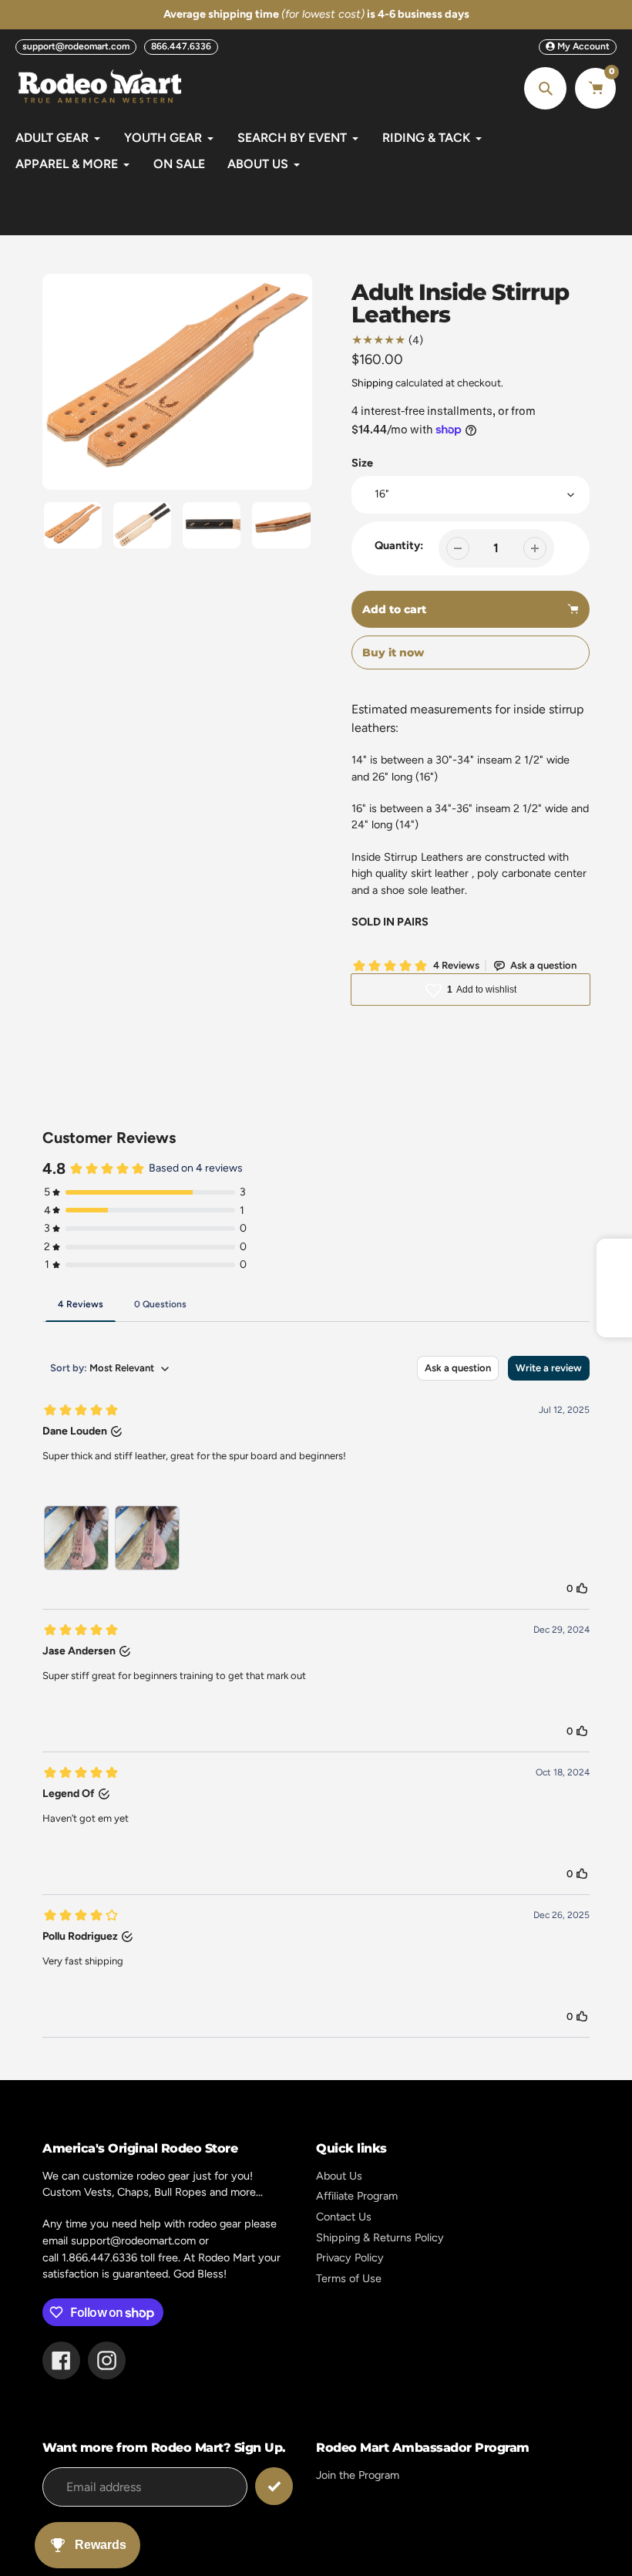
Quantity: (399, 545)
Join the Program (358, 2475)
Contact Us (344, 2217)
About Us (339, 2176)
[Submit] (274, 2486)
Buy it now (393, 652)
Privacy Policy (350, 2257)
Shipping (372, 383)
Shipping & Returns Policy (380, 2237)
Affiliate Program (357, 2196)
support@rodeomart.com (76, 46)
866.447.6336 (181, 46)
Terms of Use (349, 2278)
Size (362, 463)
